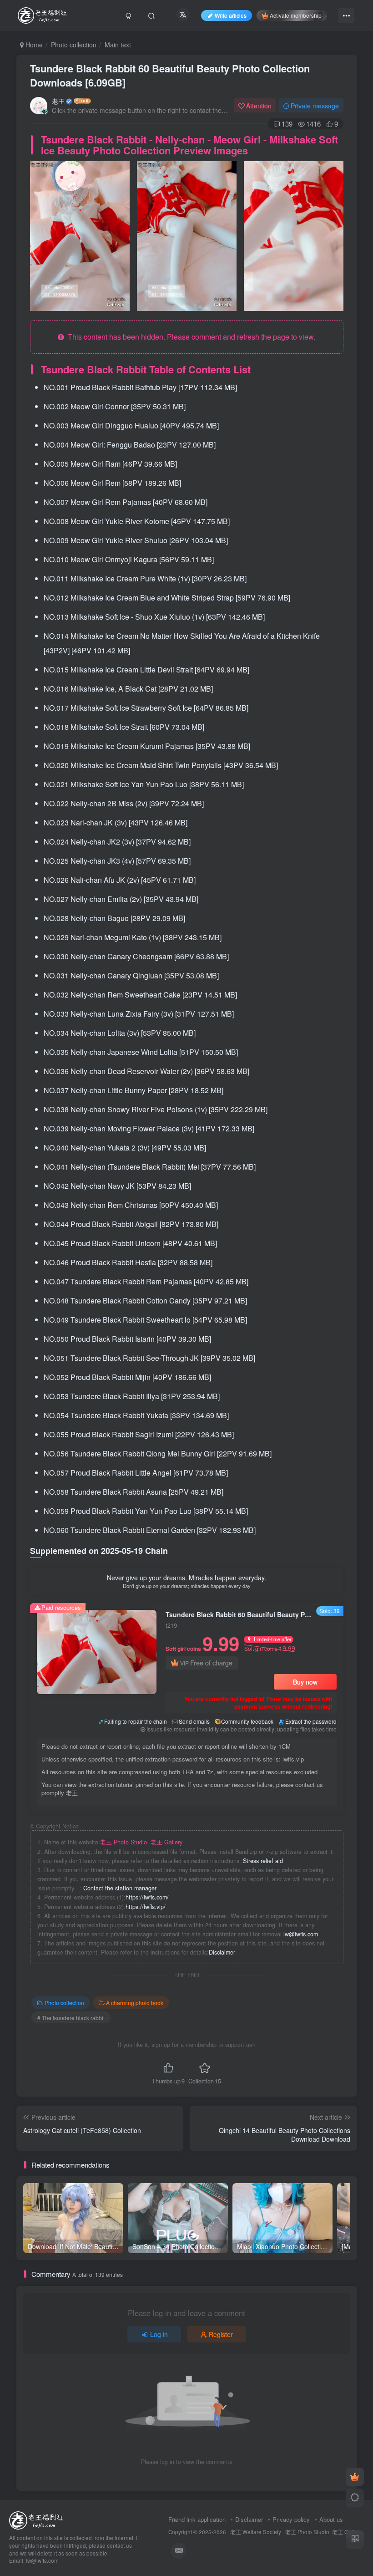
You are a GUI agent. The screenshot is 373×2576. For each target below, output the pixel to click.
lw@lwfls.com (301, 1934)
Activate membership (296, 15)
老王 (58, 101)
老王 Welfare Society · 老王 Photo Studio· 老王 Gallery (296, 2532)
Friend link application (197, 2519)
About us (331, 2519)
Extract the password (311, 1721)
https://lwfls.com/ (147, 1897)
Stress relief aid (263, 1861)
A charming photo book (135, 2003)
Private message (315, 106)
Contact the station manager (120, 1888)
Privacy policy (291, 2519)
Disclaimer (222, 1952)
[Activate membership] (355, 2477)
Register (221, 2334)
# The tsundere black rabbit (71, 2018)
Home (33, 45)
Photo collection (74, 45)
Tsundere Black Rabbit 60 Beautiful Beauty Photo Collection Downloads (170, 75)
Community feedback (247, 1721)
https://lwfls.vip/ (146, 1907)
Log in (159, 2334)
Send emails (194, 1721)
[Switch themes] (355, 2498)
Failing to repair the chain (136, 1721)
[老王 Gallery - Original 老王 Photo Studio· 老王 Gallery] (38, 2520)
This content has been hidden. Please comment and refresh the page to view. (190, 337)
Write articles (231, 15)
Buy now (305, 1682)
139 (287, 124)
